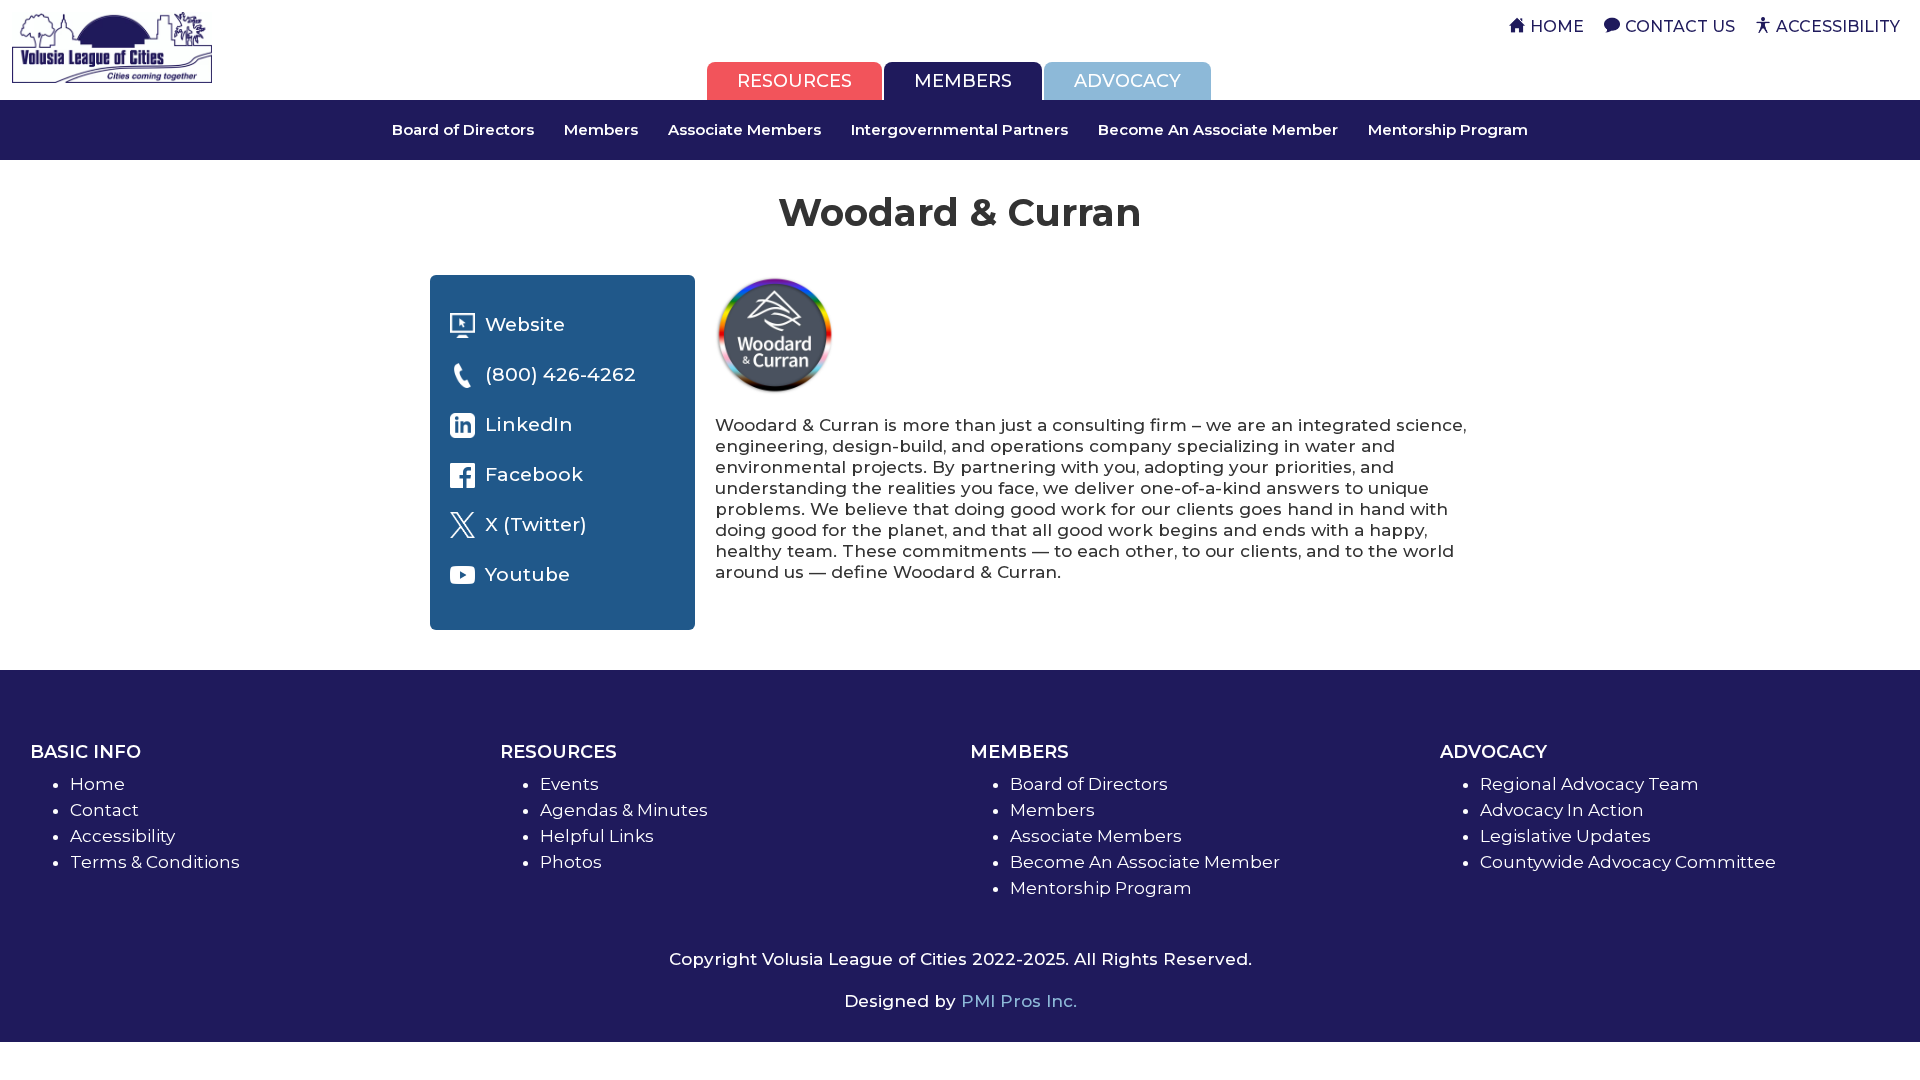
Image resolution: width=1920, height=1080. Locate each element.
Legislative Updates (1565, 836)
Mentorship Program (1448, 129)
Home (97, 784)
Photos (571, 862)
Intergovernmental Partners (959, 129)
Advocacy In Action (1562, 810)
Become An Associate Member (1218, 129)
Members (601, 129)
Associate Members (744, 129)
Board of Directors (463, 129)
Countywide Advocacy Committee (1628, 862)
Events (569, 784)
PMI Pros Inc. (1019, 1001)
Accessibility (122, 836)
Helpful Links (597, 836)
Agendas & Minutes (624, 810)
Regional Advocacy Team (1589, 784)
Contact (104, 810)
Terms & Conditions (155, 862)
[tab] (794, 81)
